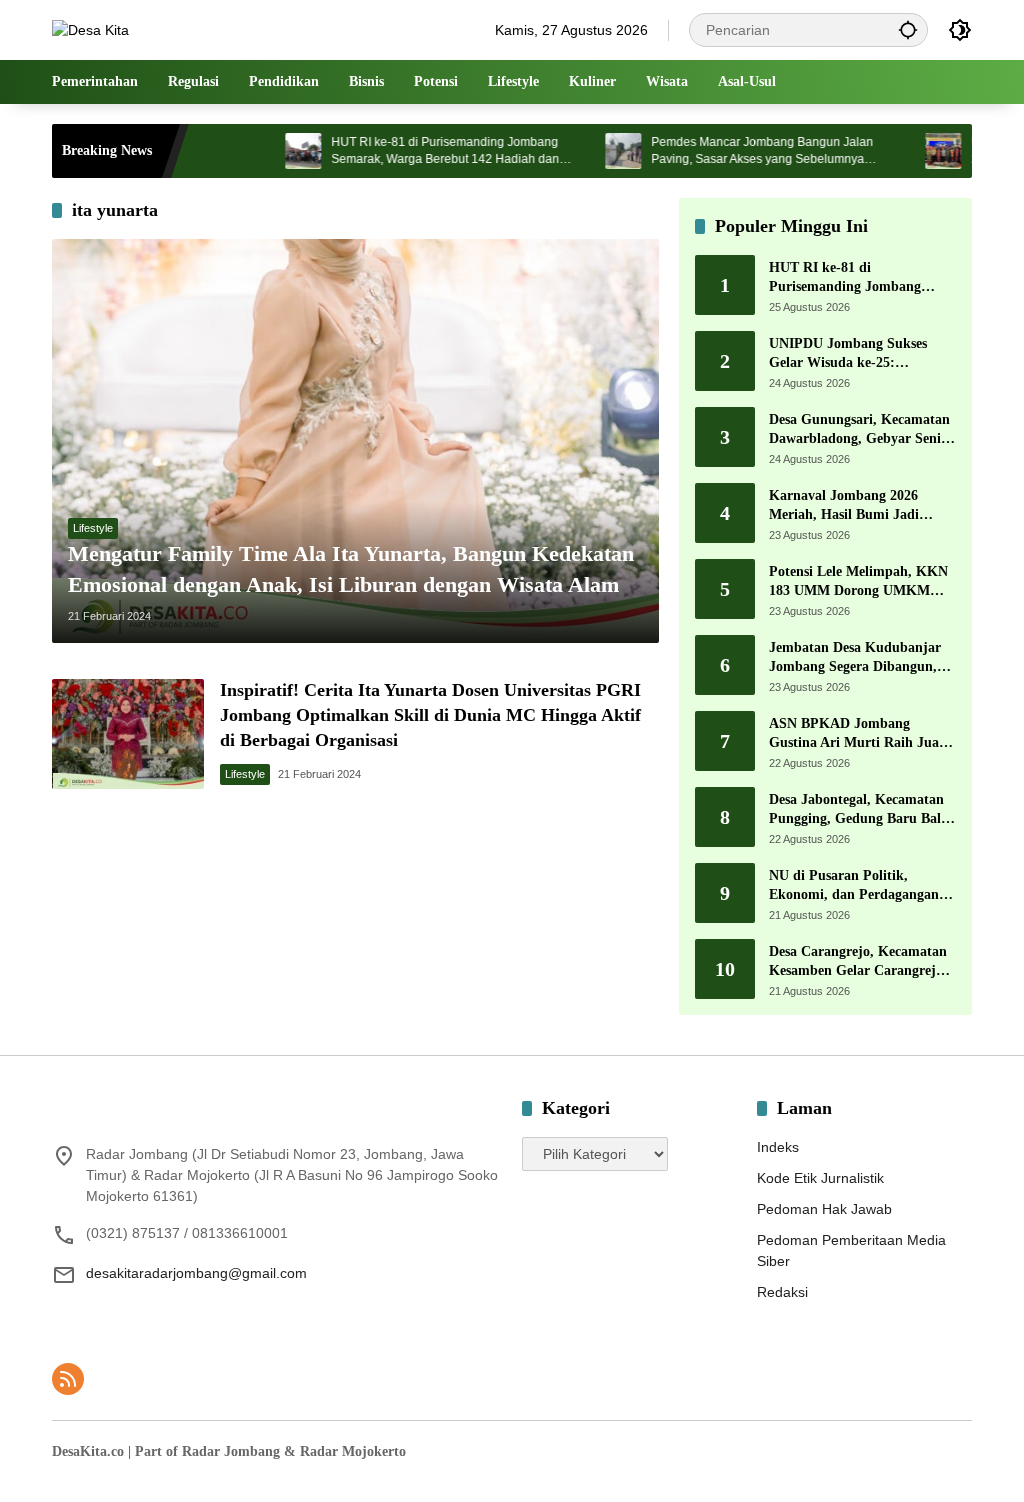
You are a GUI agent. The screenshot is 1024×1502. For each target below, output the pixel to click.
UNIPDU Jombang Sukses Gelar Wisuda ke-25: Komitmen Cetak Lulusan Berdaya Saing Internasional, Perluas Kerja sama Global (857, 354)
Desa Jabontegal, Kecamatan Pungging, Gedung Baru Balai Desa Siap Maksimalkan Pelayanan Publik (860, 810)
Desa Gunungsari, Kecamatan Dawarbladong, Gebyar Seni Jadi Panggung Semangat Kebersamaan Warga (859, 430)
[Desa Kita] (90, 29)
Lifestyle (93, 528)
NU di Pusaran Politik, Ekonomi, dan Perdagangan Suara (854, 886)
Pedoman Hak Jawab (824, 1209)
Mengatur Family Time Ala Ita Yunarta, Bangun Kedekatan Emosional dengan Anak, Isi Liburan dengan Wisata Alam (351, 569)
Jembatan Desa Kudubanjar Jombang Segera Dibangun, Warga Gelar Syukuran (855, 658)
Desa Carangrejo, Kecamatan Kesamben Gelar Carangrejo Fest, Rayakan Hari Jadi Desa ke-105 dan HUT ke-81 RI (859, 962)
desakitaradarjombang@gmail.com (196, 1273)
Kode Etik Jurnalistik (820, 1178)
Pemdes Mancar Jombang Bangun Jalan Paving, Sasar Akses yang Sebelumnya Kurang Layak (725, 151)
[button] (908, 29)
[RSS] (68, 1379)
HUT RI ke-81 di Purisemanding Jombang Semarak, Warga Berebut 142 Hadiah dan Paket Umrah (408, 151)
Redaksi (782, 1292)
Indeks (778, 1147)
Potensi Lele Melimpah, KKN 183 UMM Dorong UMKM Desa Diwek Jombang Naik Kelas (858, 582)
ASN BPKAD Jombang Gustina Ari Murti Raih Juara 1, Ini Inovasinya (860, 734)
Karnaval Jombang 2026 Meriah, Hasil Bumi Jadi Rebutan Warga (844, 506)
